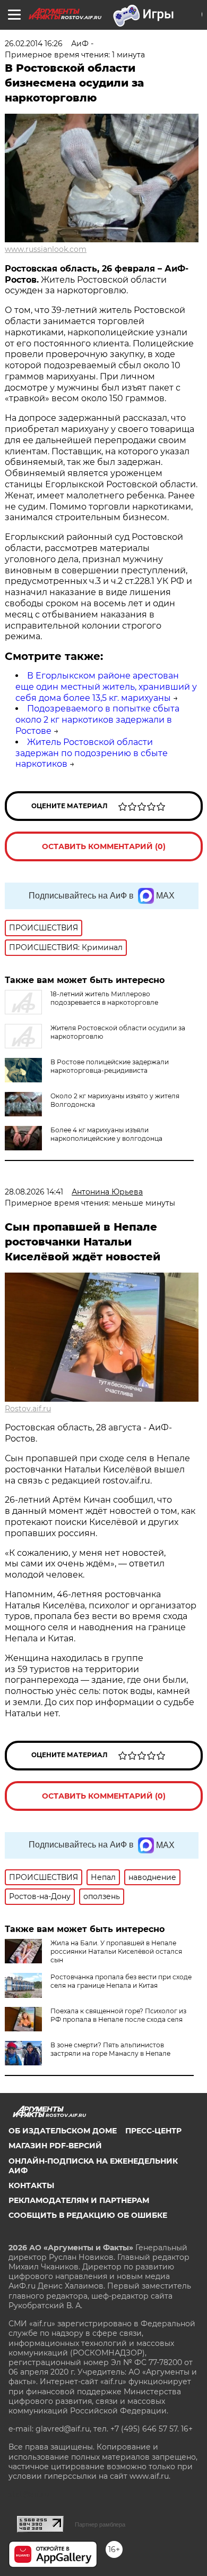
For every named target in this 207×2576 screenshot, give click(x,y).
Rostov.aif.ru (28, 1409)
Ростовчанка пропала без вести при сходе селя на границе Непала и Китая (121, 1981)
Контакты (31, 2185)
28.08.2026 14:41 (34, 1192)
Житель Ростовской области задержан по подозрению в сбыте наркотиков (92, 753)
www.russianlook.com (46, 249)
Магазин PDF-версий (55, 2146)
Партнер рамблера (100, 2524)
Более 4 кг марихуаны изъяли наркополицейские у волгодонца (106, 1134)
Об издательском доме (63, 2131)
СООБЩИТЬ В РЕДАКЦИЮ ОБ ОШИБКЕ (88, 2215)
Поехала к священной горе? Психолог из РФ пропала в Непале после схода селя (118, 2015)
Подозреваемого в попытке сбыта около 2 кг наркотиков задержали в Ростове (97, 720)
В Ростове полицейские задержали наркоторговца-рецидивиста (110, 1066)
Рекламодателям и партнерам (79, 2200)
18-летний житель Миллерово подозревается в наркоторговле (104, 998)
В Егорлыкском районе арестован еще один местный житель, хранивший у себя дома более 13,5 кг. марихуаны (106, 687)
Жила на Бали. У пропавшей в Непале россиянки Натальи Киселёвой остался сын (116, 1951)
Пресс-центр (153, 2131)
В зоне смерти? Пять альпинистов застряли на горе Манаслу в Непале (110, 2049)
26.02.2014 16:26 (34, 44)
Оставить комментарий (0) (104, 846)
